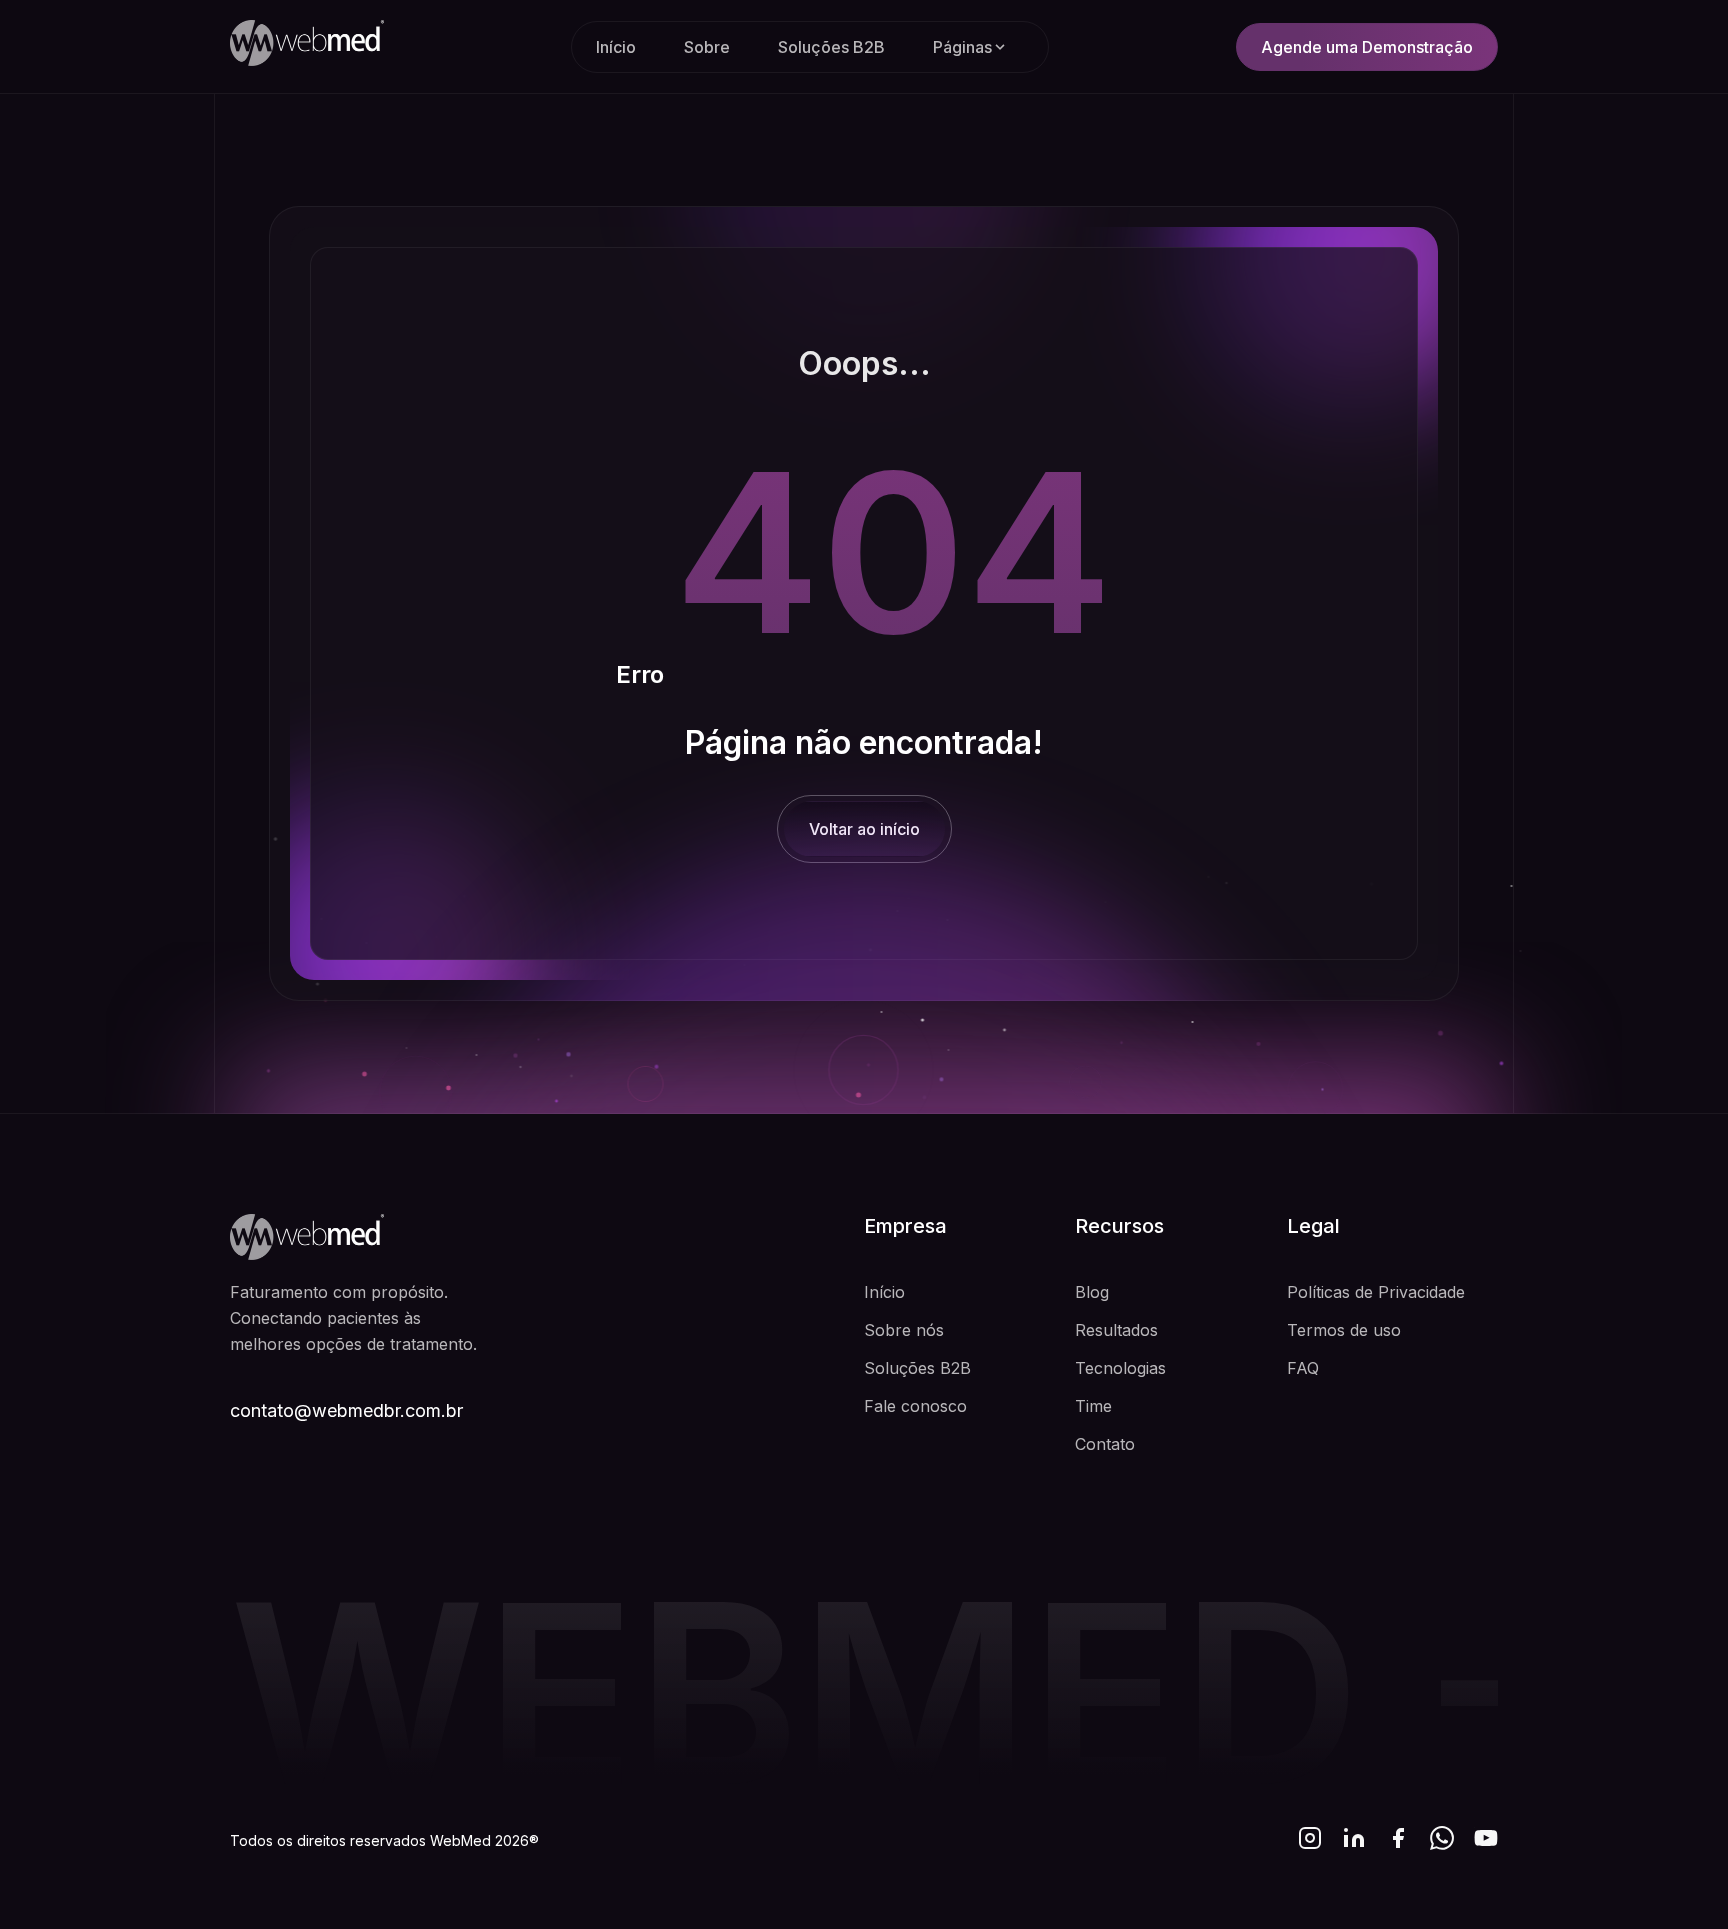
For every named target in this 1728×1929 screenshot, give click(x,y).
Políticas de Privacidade (1376, 1292)
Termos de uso (1344, 1330)
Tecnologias (1120, 1368)
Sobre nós (904, 1330)
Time (1093, 1406)
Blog (1092, 1292)
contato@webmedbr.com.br (346, 1410)
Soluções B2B (831, 47)
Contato (1105, 1444)
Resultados (1116, 1330)
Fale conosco (915, 1406)
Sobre (707, 47)
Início (616, 47)
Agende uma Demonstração (1367, 47)
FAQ (1303, 1368)
